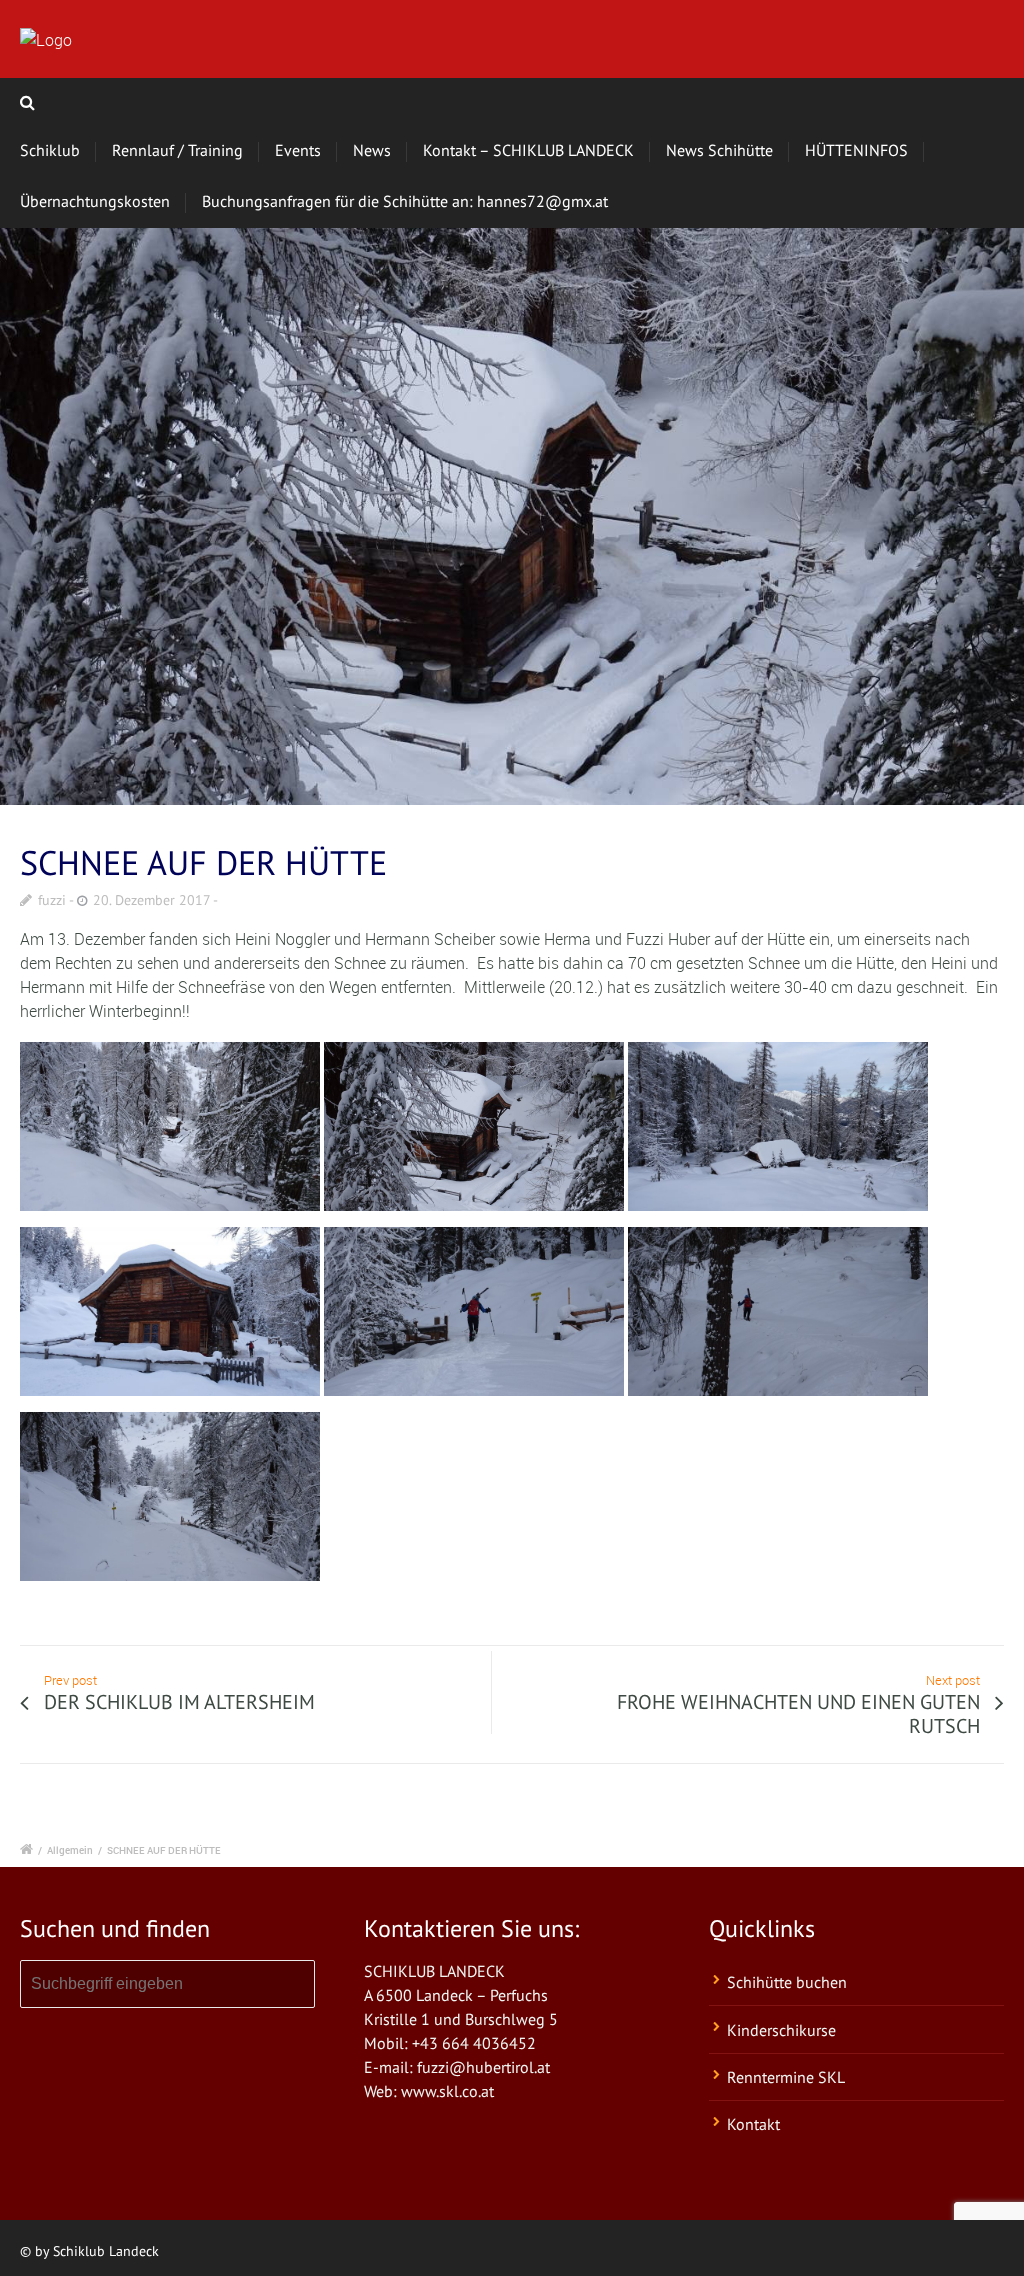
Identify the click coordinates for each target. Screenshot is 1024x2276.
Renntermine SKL (786, 2077)
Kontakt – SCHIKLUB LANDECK (528, 150)
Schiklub (50, 150)
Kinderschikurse (781, 2030)
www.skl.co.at (447, 2091)
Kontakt (753, 2124)
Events (298, 150)
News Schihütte (719, 150)
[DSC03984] (512, 516)
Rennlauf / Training (177, 150)
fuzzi (52, 900)
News (372, 150)
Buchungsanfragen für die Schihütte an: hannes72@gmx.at (405, 201)
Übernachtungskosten (95, 201)
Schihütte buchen (787, 1982)
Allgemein (70, 1850)
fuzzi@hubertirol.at (483, 2067)
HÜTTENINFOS (856, 150)
